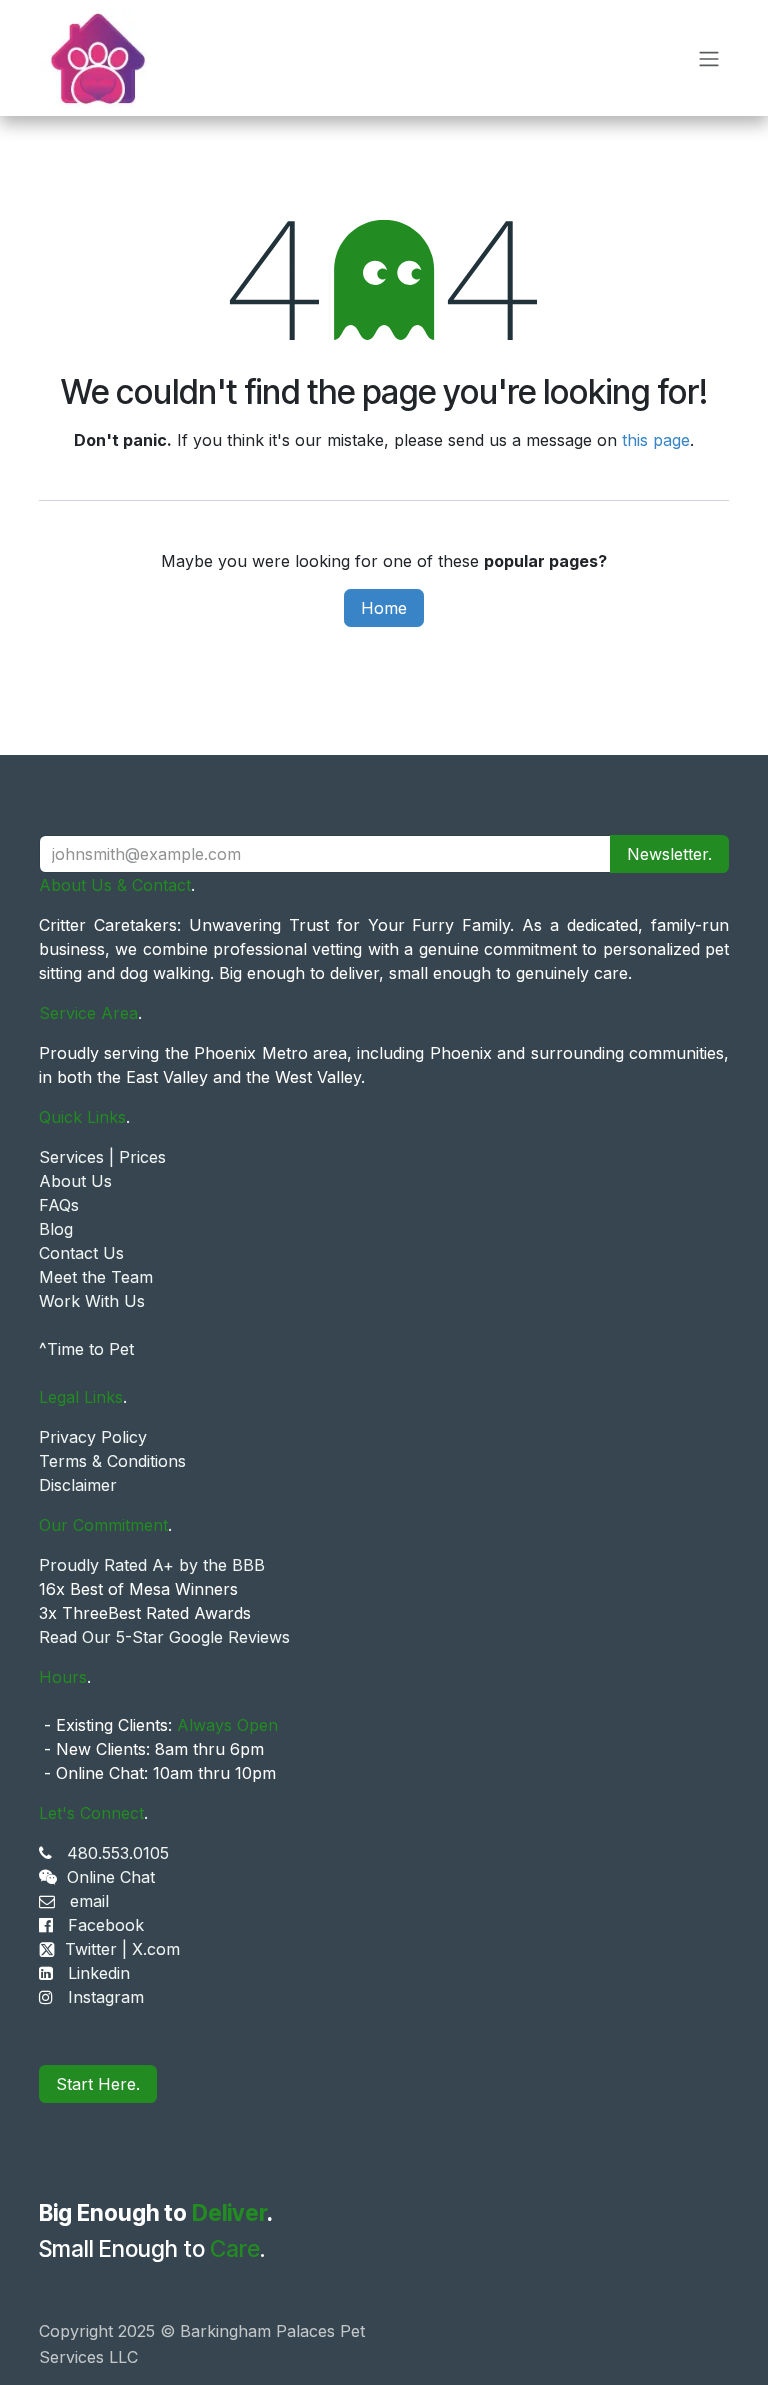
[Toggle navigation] (709, 58)
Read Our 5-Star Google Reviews (164, 1637)
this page (656, 440)
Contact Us (81, 1253)
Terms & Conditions (112, 1461)
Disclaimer (78, 1485)
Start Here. (98, 2084)
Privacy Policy (93, 1437)
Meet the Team (96, 1277)
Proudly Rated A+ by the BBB (152, 1565)
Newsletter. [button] (669, 854)
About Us (75, 1181)
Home (384, 608)
